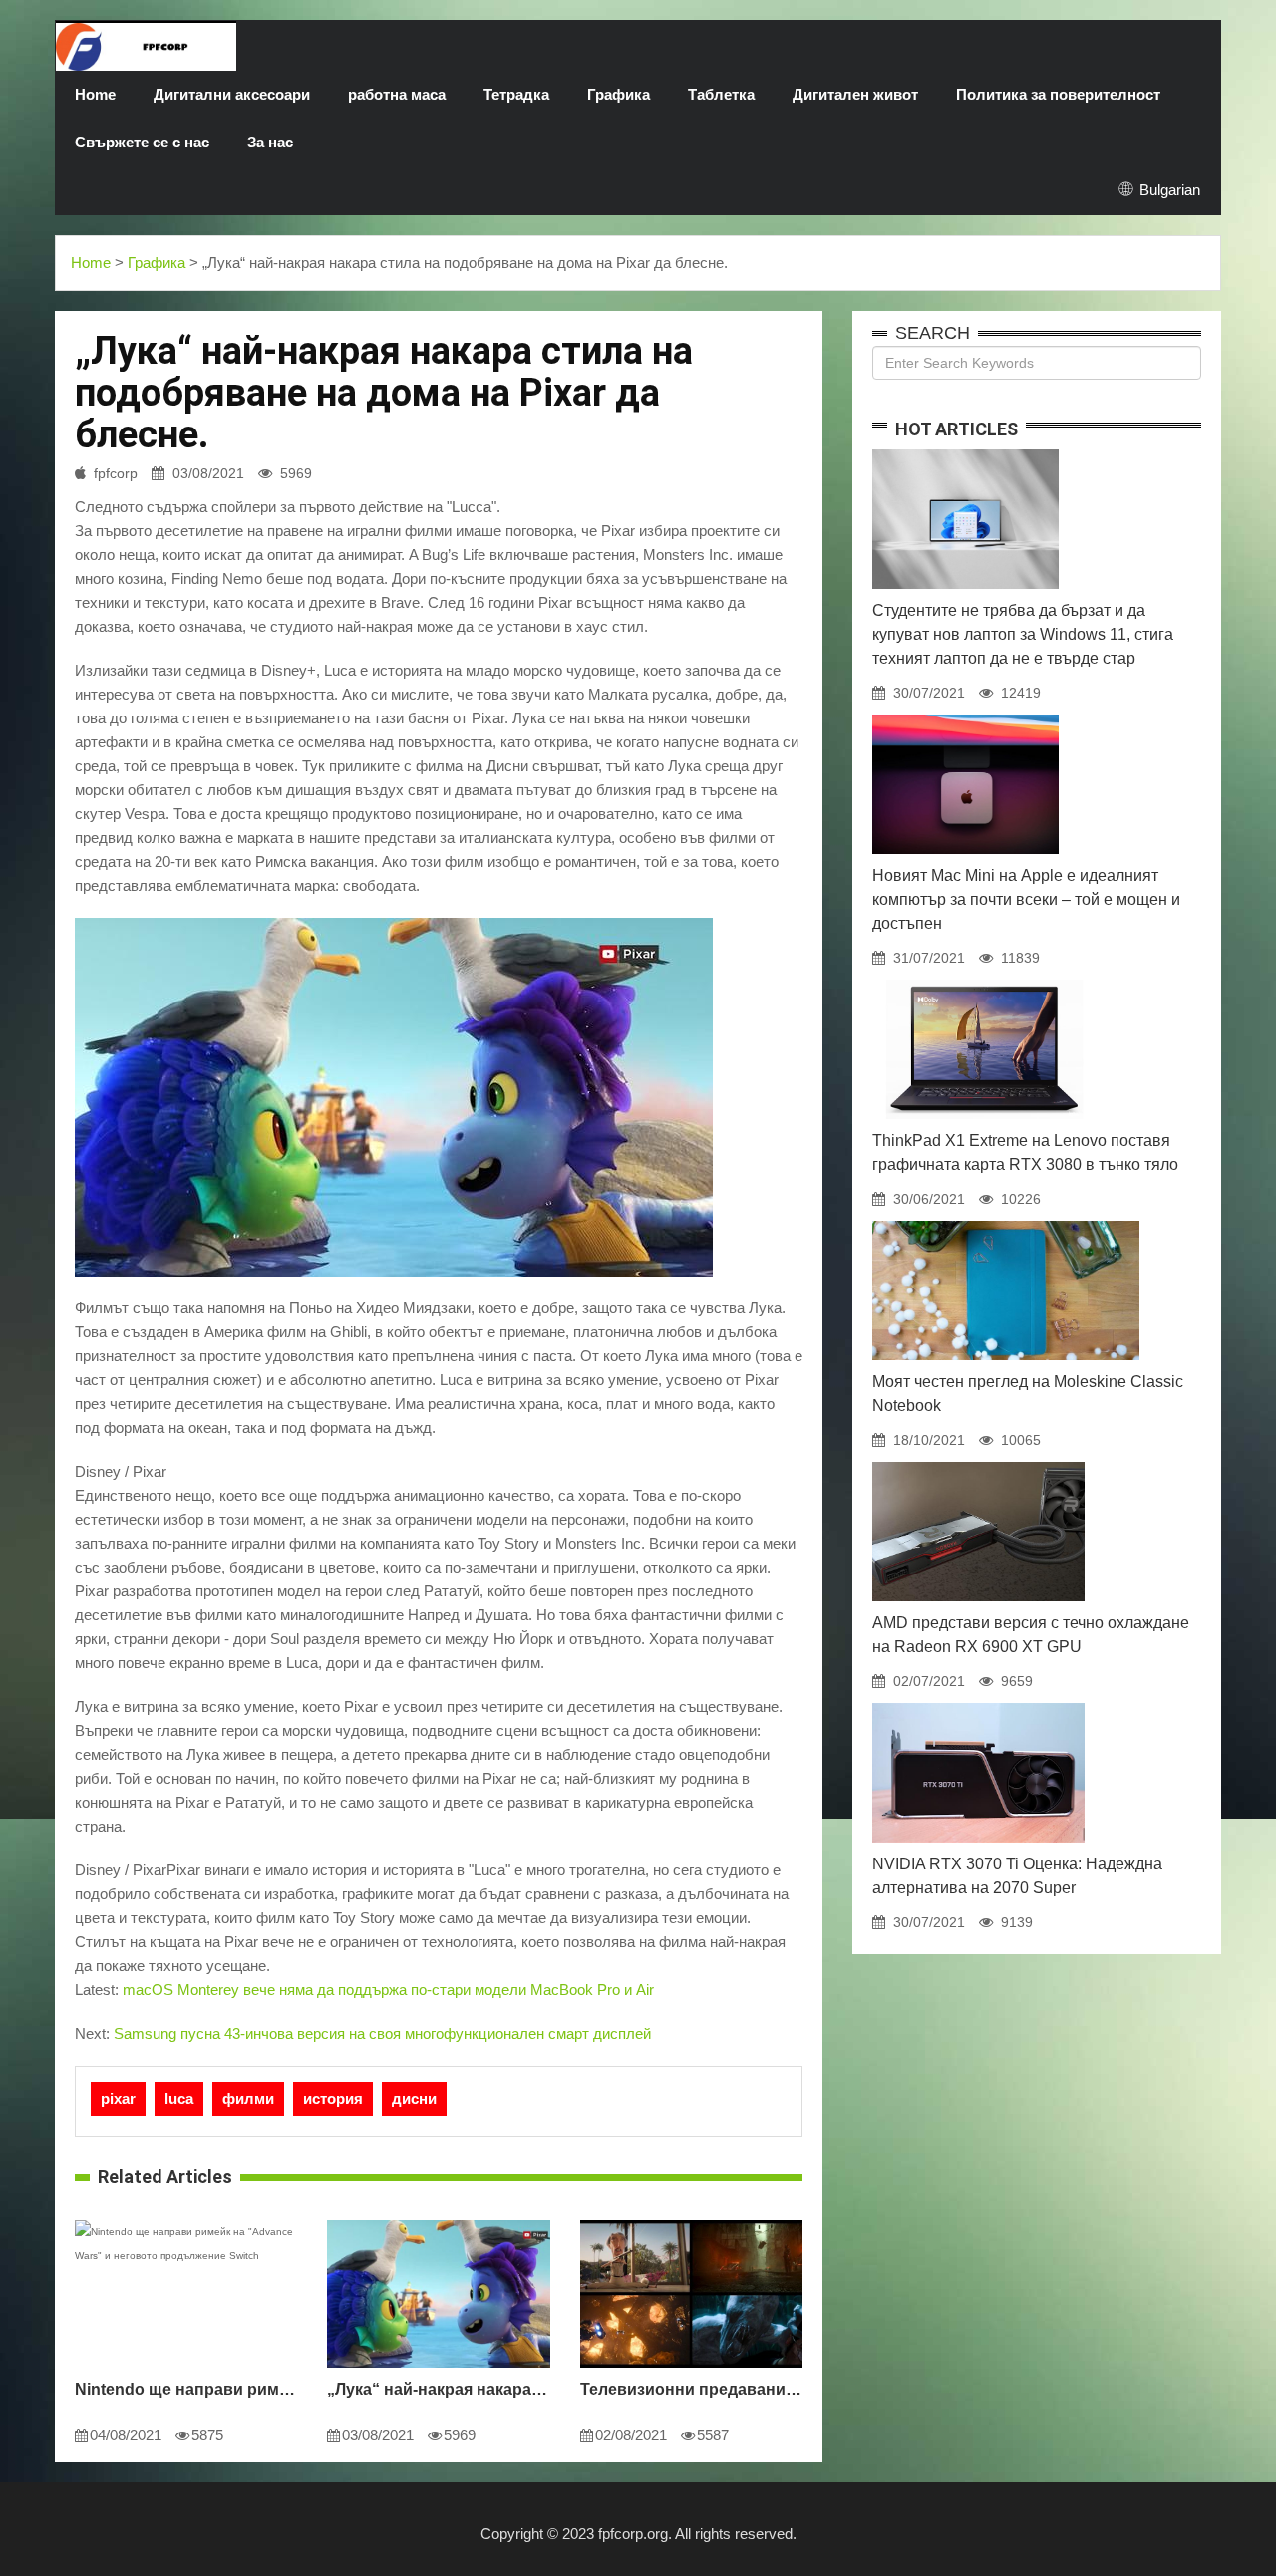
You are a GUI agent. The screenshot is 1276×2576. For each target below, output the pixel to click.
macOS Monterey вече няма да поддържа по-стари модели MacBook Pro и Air (388, 1990)
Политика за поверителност (1058, 94)
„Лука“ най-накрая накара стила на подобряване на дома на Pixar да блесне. (438, 2389)
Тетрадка (516, 94)
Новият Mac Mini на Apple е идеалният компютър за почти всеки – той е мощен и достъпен (1026, 899)
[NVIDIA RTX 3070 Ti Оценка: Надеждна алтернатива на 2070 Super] (978, 1703)
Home (95, 94)
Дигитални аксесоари (232, 94)
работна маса (397, 94)
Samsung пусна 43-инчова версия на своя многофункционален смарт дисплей (382, 2033)
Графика (619, 94)
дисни (414, 2098)
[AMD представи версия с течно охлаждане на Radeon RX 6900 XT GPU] (978, 1462)
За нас (270, 142)
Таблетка (721, 94)
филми (248, 2098)
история (333, 2098)
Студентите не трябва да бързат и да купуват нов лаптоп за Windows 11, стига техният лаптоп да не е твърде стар (1023, 634)
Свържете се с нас (142, 142)
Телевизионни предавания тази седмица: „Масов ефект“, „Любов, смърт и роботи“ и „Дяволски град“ (691, 2389)
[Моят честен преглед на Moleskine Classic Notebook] (1006, 1221)
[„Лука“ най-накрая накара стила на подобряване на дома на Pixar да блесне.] (438, 2220)
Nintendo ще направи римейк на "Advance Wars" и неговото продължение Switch (186, 2389)
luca (179, 2098)
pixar (118, 2098)
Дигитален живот (855, 94)
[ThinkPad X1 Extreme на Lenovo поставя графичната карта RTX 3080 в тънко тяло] (984, 980)
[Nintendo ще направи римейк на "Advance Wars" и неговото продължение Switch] (186, 2220)
